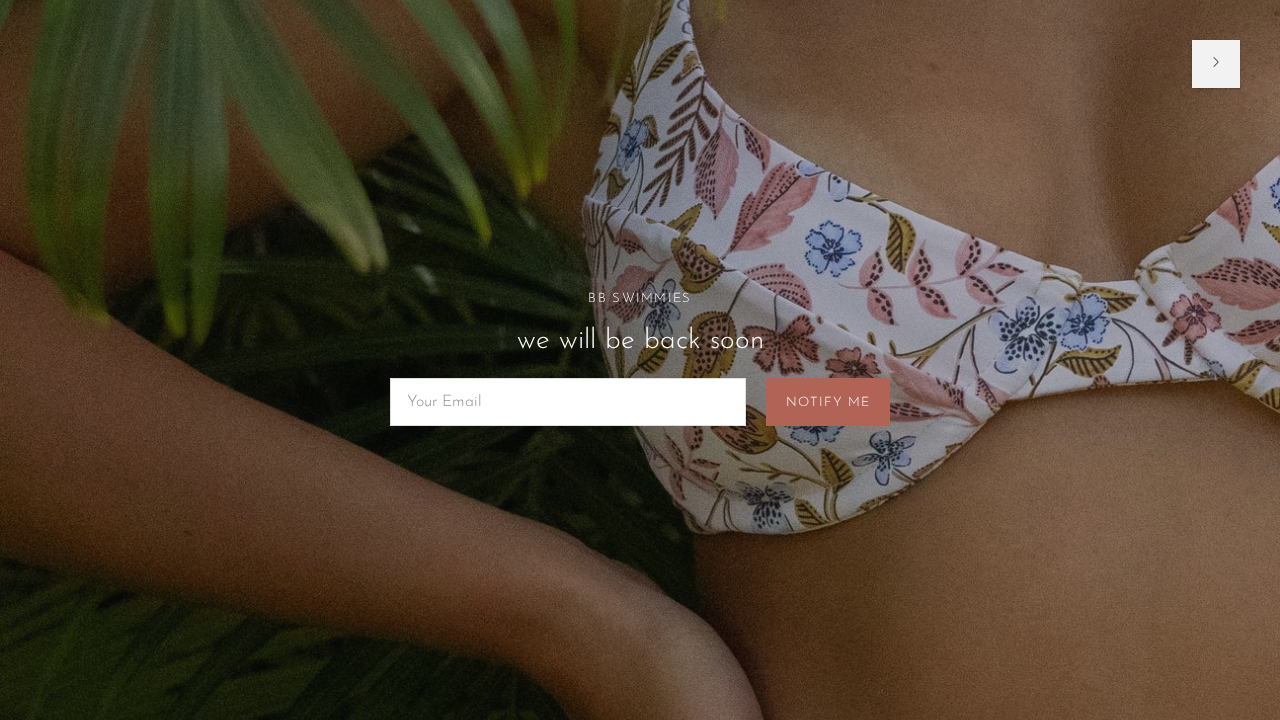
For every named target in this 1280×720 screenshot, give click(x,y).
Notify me (828, 402)
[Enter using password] (1216, 63)
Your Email (442, 379)
